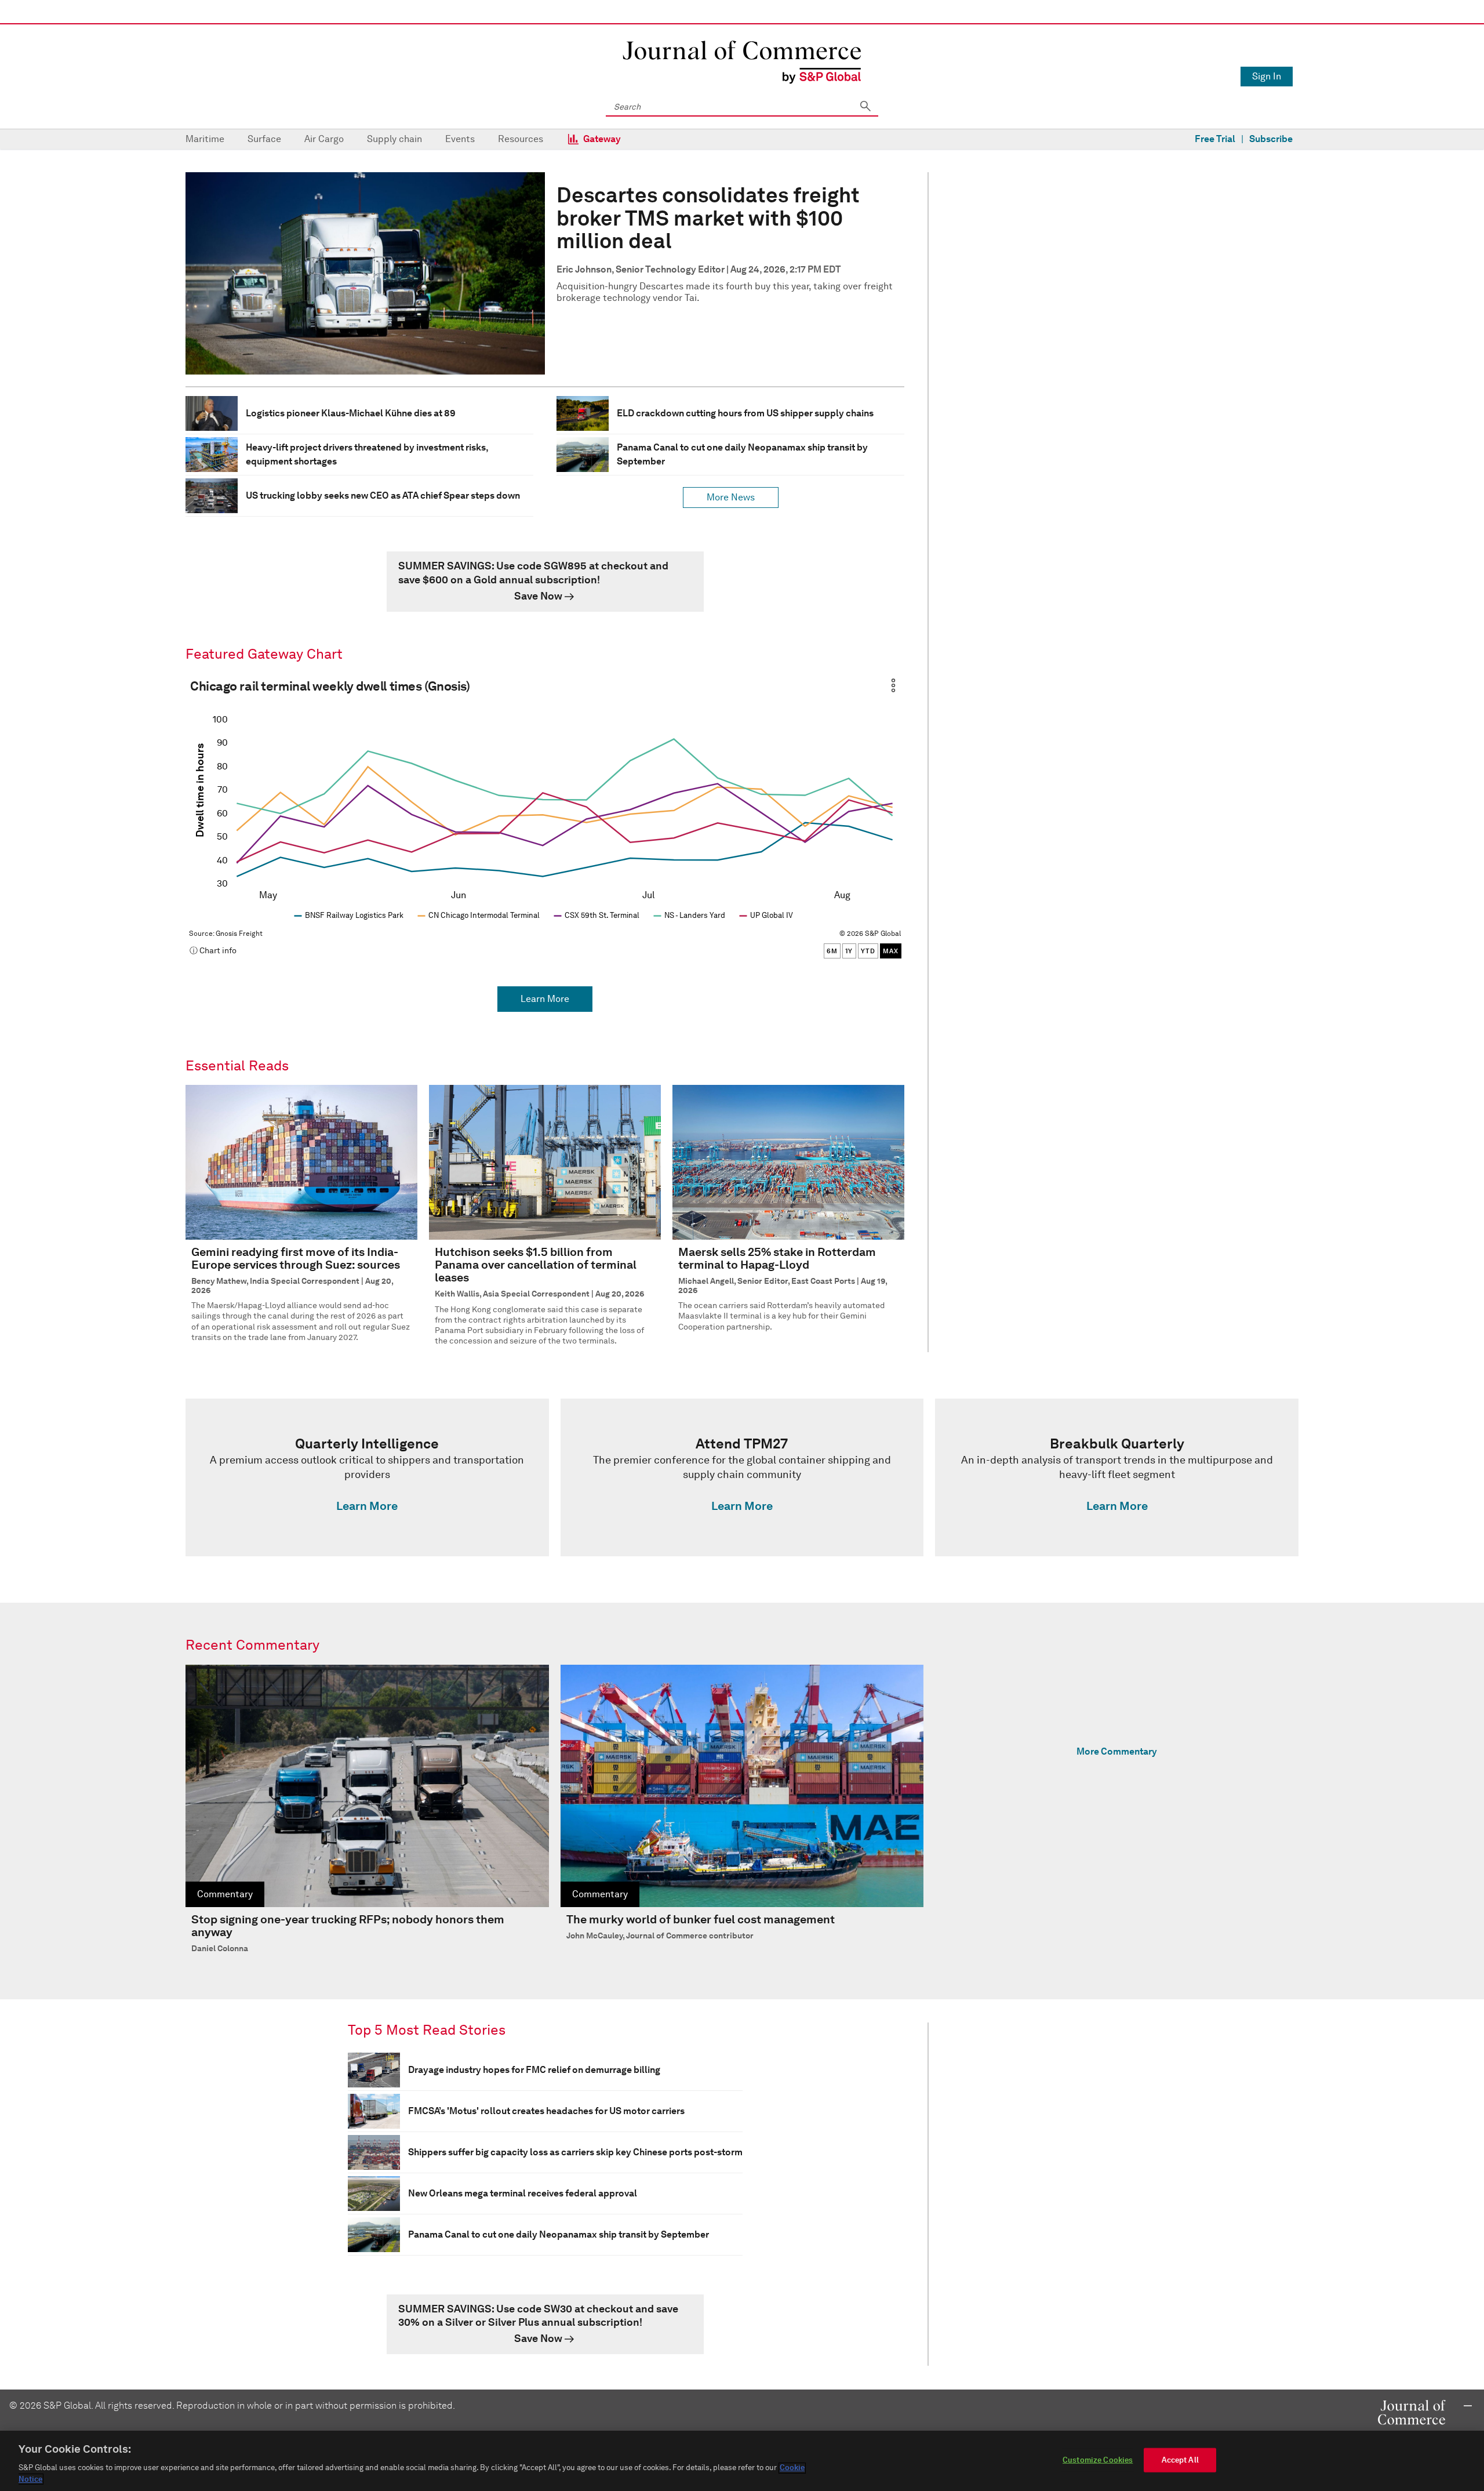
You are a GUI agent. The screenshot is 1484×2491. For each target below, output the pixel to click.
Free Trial (1215, 139)
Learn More (545, 999)
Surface (264, 139)
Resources (521, 139)
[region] (742, 2461)
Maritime (205, 139)
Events (460, 139)
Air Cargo (324, 139)
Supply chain (394, 139)
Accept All (1180, 2460)
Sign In (1267, 76)
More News (731, 497)
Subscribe (1271, 139)
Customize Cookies (1098, 2460)
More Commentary (1117, 1751)
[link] (545, 582)
